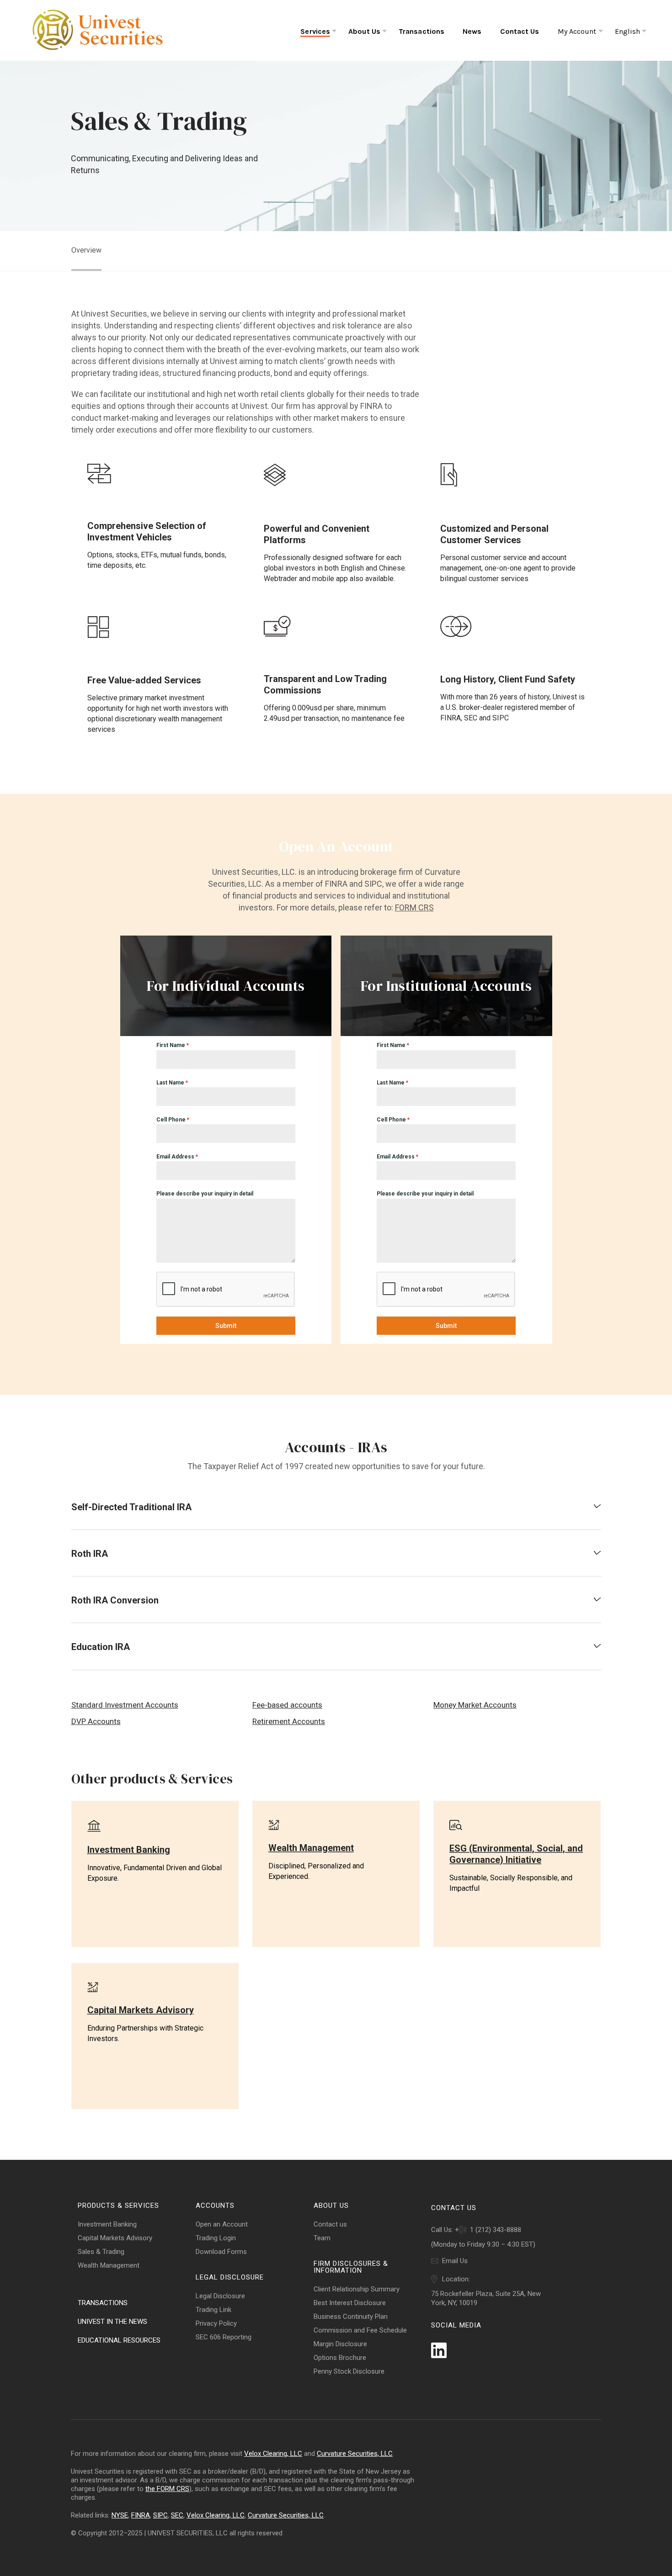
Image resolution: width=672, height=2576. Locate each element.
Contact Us (520, 31)
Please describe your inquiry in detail (205, 1194)
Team (322, 2238)
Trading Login (216, 2238)
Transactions (421, 31)
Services (315, 31)
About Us (364, 31)
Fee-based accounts (287, 1705)
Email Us (455, 2261)
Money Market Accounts (475, 1705)
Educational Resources (119, 2340)
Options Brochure (340, 2358)
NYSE (120, 2515)
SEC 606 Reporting (224, 2337)
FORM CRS (414, 907)
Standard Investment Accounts (125, 1705)
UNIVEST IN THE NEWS (112, 2322)
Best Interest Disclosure (350, 2303)
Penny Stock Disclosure (349, 2371)
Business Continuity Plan (351, 2317)
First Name (173, 1045)
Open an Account (222, 2224)
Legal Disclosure (220, 2296)
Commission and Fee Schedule (360, 2330)
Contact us (330, 2224)
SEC (177, 2515)
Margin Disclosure (340, 2344)
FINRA (141, 2515)
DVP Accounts (96, 1721)
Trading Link (213, 2310)
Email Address (177, 1157)
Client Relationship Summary (357, 2289)
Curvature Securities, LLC (355, 2454)
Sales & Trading (101, 2252)
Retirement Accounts (289, 1721)
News (472, 31)
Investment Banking (107, 2224)
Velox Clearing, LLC (273, 2454)
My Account (577, 31)
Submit (226, 1326)
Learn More (91, 1909)
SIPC (160, 2515)
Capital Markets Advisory (115, 2238)
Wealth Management (109, 2265)
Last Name (172, 1083)
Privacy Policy (216, 2323)
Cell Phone (173, 1120)
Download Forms (221, 2252)
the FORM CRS (167, 2489)
